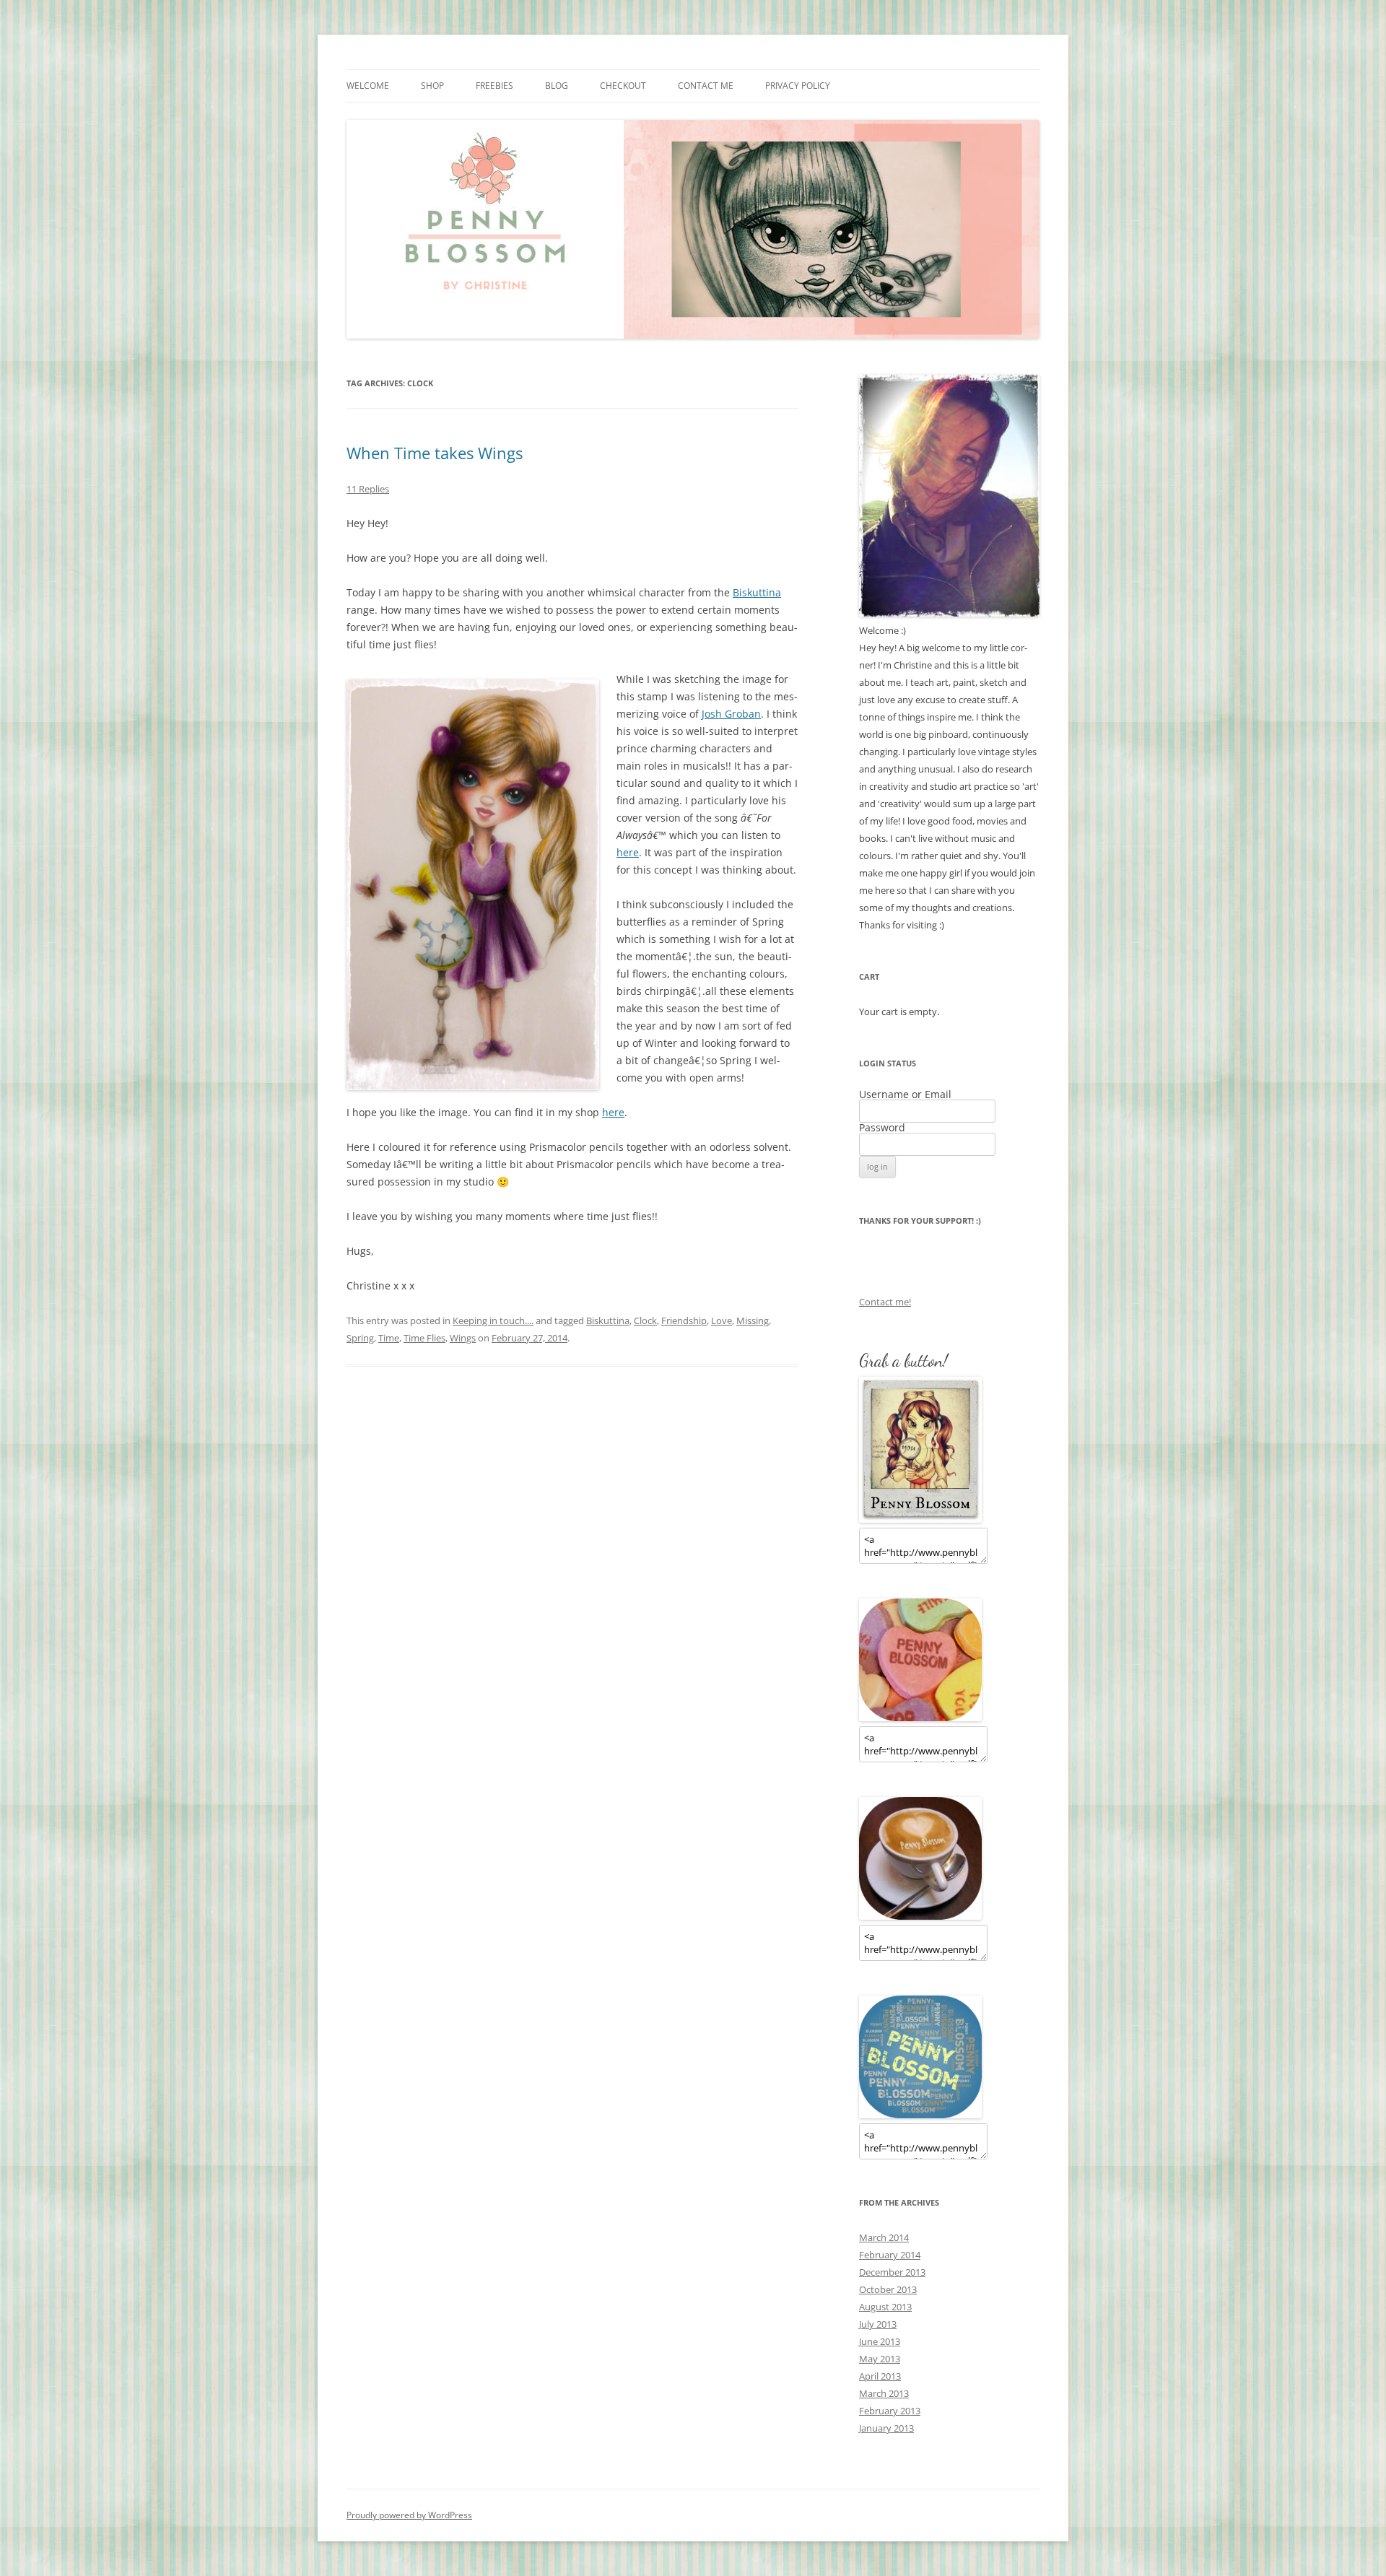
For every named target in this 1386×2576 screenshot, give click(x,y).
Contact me (706, 86)
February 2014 (890, 2255)
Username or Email (905, 1094)
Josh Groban (731, 714)
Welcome (368, 86)
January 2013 (886, 2428)
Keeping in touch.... (493, 1320)
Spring (360, 1338)
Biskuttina (757, 592)
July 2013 (878, 2324)
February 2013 (890, 2411)
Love (722, 1320)
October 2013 (888, 2289)
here (628, 852)
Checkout (623, 86)
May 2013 (880, 2359)
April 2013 (880, 2376)
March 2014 (884, 2237)
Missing (753, 1320)
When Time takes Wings (435, 453)
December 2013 (892, 2272)
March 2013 (884, 2393)
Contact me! (885, 1302)
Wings (463, 1338)
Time (389, 1338)
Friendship (684, 1320)
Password (882, 1127)
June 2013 (880, 2341)
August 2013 (885, 2307)
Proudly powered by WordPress (409, 2515)
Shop (432, 86)
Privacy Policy (798, 86)
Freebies (494, 86)
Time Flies (424, 1338)
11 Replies (368, 489)
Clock (645, 1320)
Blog (557, 86)
